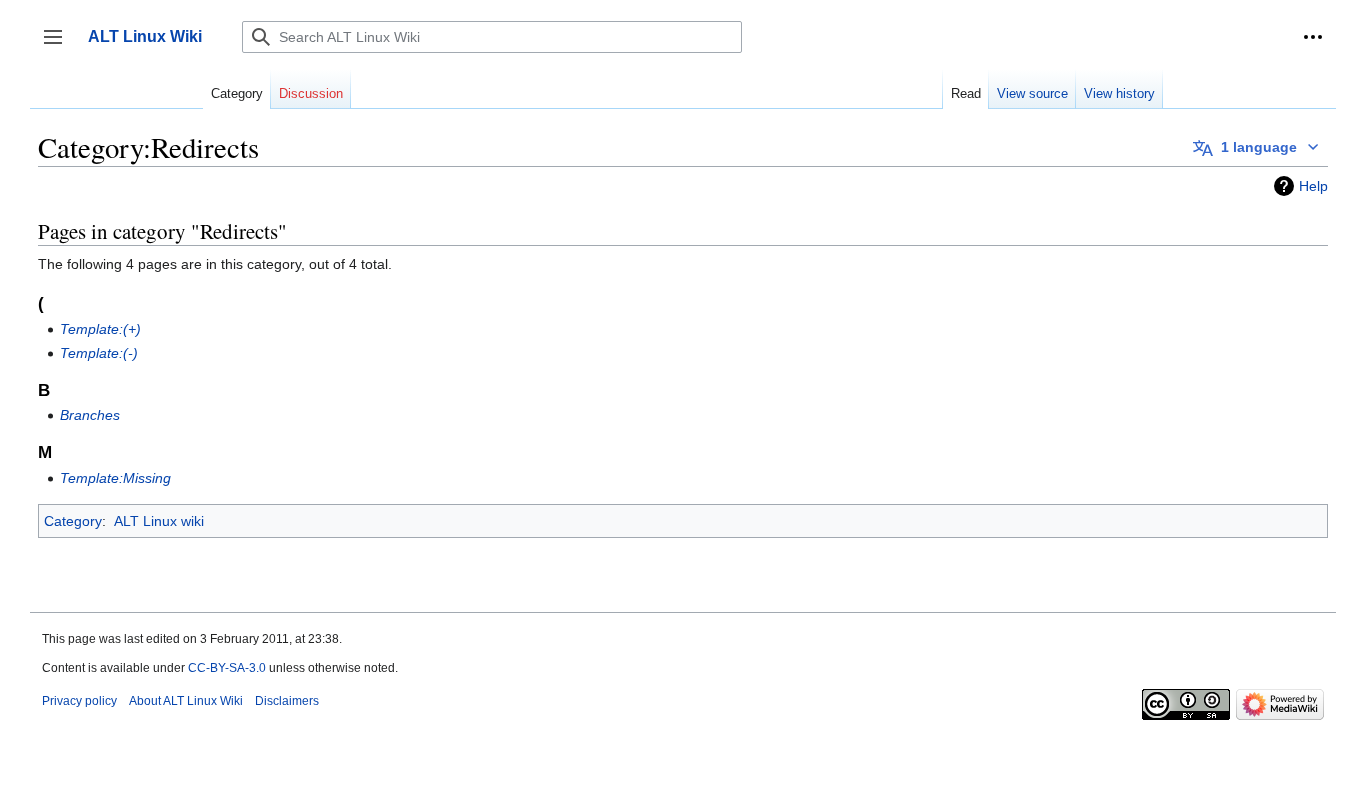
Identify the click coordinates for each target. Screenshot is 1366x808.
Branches (90, 415)
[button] (1313, 37)
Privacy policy (79, 701)
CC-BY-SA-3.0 (227, 668)
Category (73, 521)
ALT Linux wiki (159, 521)
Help (1313, 186)
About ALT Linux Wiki (186, 701)
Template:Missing (115, 478)
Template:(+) (100, 329)
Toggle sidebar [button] (59, 46)
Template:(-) (99, 353)
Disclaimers (287, 701)
